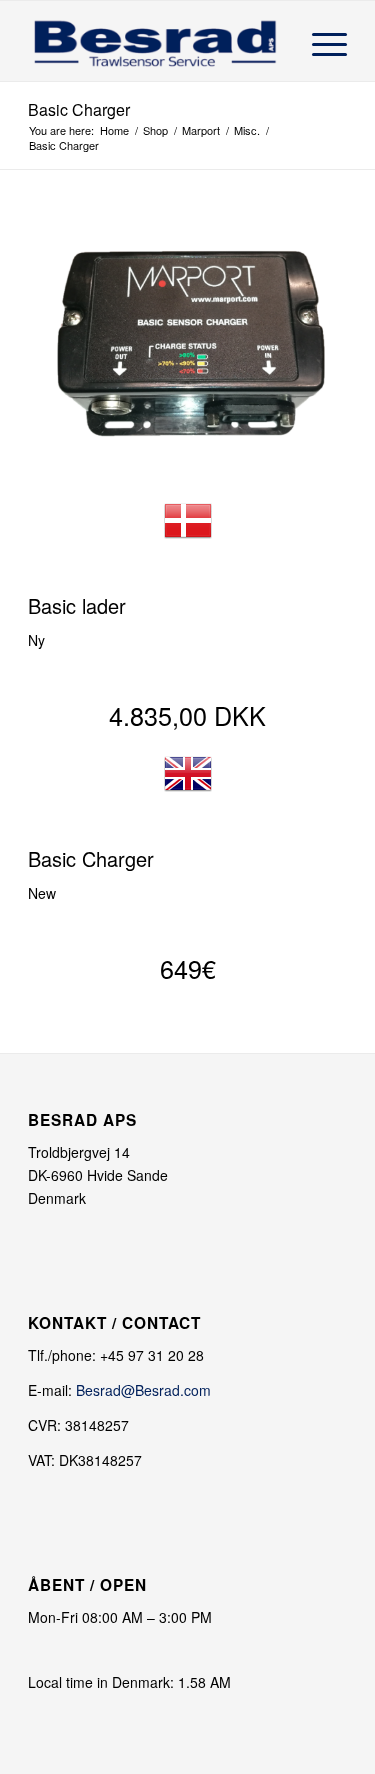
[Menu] (319, 41)
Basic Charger (79, 109)
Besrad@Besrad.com (143, 1390)
